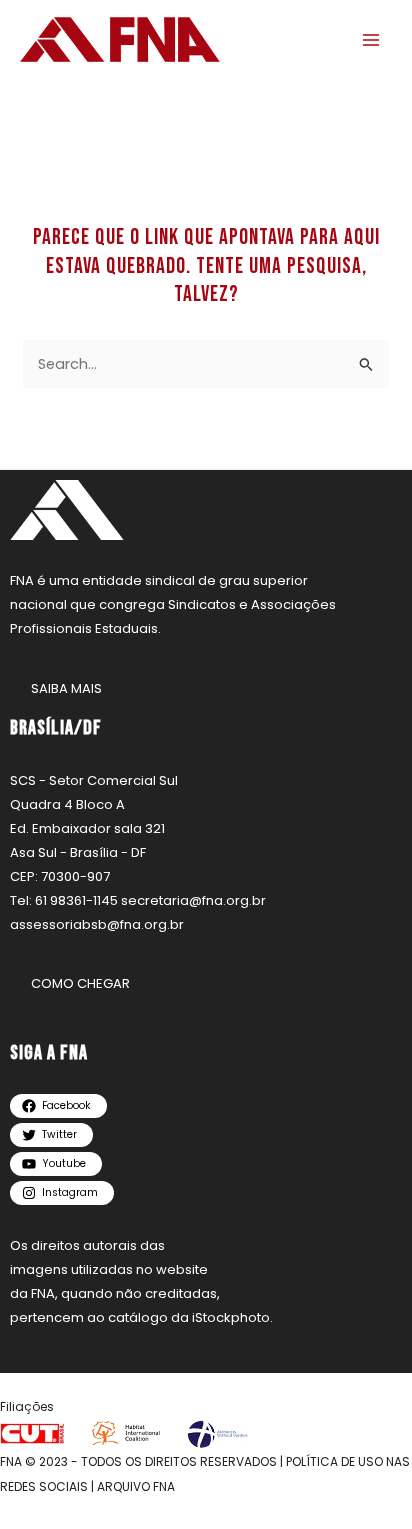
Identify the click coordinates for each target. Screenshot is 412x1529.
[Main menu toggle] (371, 40)
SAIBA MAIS (66, 688)
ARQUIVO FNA (136, 1486)
